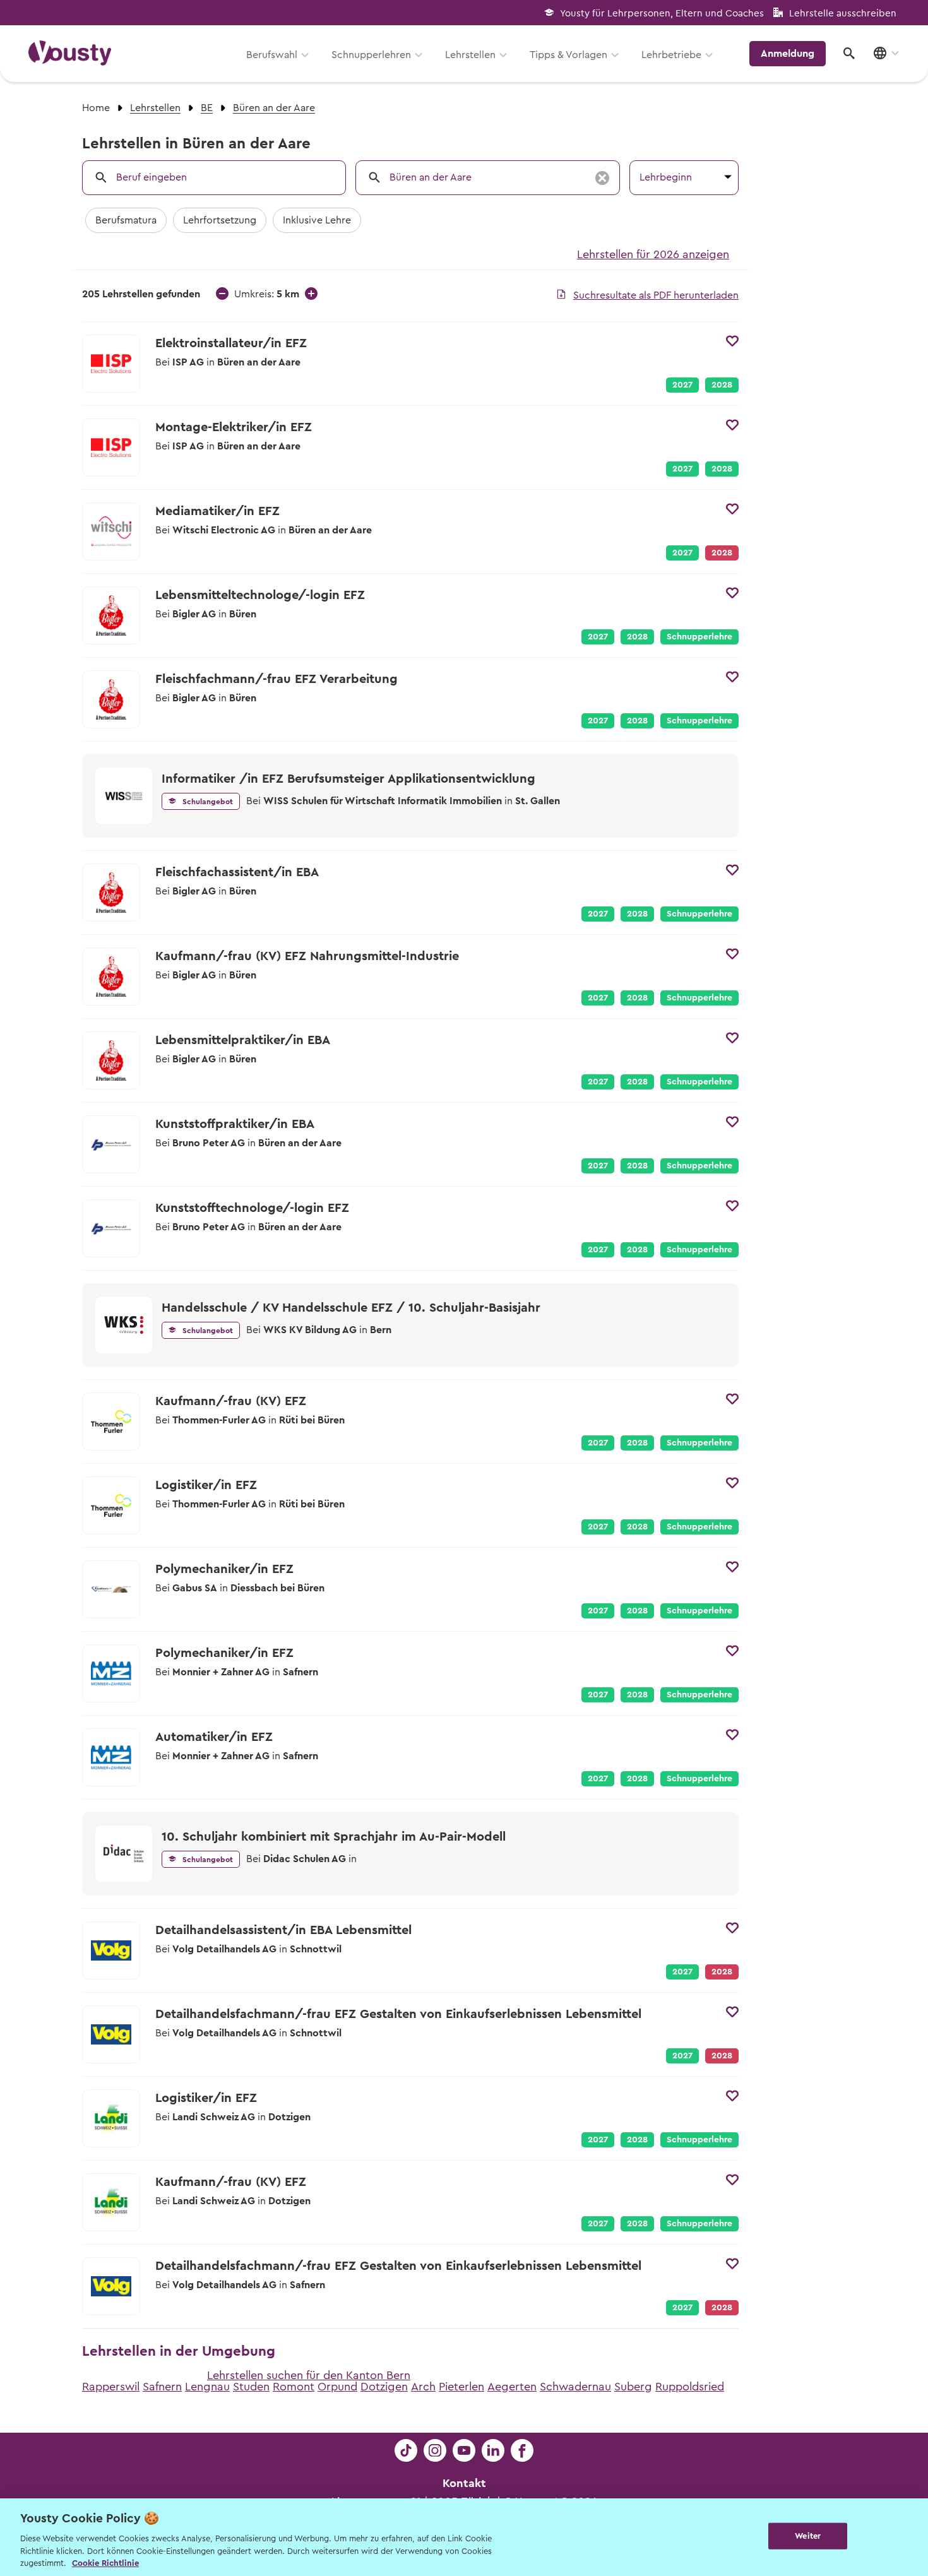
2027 (682, 385)
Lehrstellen (470, 55)
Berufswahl (272, 55)
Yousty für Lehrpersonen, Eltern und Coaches (662, 14)
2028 (722, 385)
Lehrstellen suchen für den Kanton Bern (309, 2375)
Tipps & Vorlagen (568, 55)
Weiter (808, 2536)
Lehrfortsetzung (220, 220)
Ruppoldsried (690, 2387)
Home (96, 108)
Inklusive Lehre (317, 220)
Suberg (633, 2387)
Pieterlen (461, 2387)
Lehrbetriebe (671, 55)
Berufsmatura (126, 220)
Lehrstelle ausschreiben (843, 14)
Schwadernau (575, 2387)
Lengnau (207, 2387)
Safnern (162, 2387)
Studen (251, 2387)
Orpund (337, 2387)
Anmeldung (788, 54)
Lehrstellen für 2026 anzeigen (653, 254)
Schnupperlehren (371, 55)
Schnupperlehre (699, 637)
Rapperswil (111, 2387)
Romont (294, 2387)
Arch (423, 2387)
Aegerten (512, 2387)
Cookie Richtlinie (105, 2563)
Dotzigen (384, 2387)
